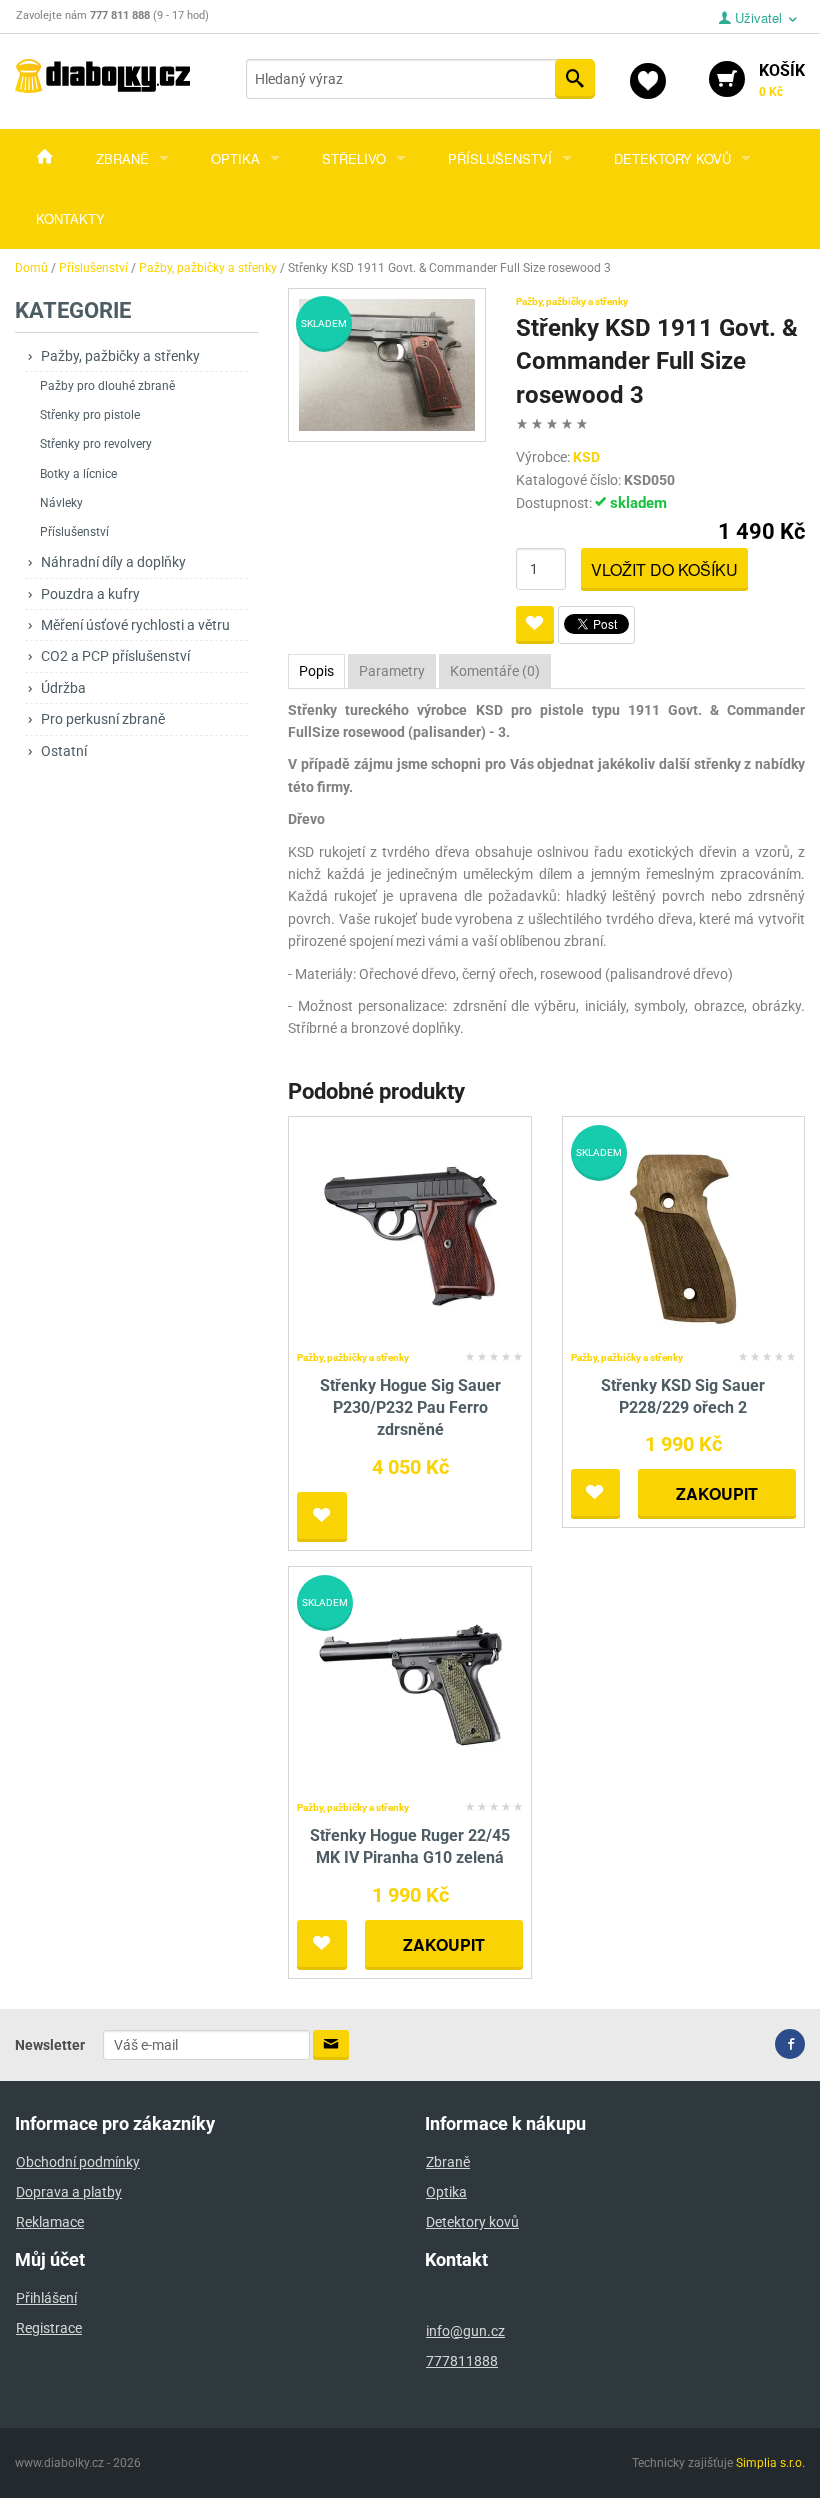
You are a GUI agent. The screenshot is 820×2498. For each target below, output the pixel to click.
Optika (235, 158)
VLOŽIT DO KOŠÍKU (664, 569)
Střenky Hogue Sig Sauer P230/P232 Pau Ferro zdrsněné (410, 1408)
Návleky (61, 503)
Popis (316, 671)
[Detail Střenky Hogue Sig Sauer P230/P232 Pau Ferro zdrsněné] (410, 1233)
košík (782, 80)
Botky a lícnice (78, 474)
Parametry (392, 671)
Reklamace (50, 2222)
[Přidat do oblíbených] (535, 625)
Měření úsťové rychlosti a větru (135, 625)
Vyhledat (575, 79)
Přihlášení (46, 2298)
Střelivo (354, 158)
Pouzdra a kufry (90, 594)
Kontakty (70, 218)
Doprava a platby (69, 2192)
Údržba (63, 688)
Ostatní (64, 751)
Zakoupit (717, 1493)
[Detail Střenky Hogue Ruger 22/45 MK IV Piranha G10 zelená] (410, 1683)
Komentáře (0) (495, 671)
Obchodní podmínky (78, 2162)
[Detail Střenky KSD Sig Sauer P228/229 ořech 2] (683, 1233)
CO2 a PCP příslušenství (115, 656)
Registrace (49, 2328)
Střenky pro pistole (90, 415)
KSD (586, 457)
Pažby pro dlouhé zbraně (107, 386)
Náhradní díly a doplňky (113, 562)
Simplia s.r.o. (770, 2463)
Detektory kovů (672, 158)
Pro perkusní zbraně (103, 719)
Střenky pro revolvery (96, 444)
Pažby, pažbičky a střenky (120, 356)
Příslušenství (500, 158)
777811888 (462, 2361)
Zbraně (122, 158)
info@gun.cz (465, 2331)
